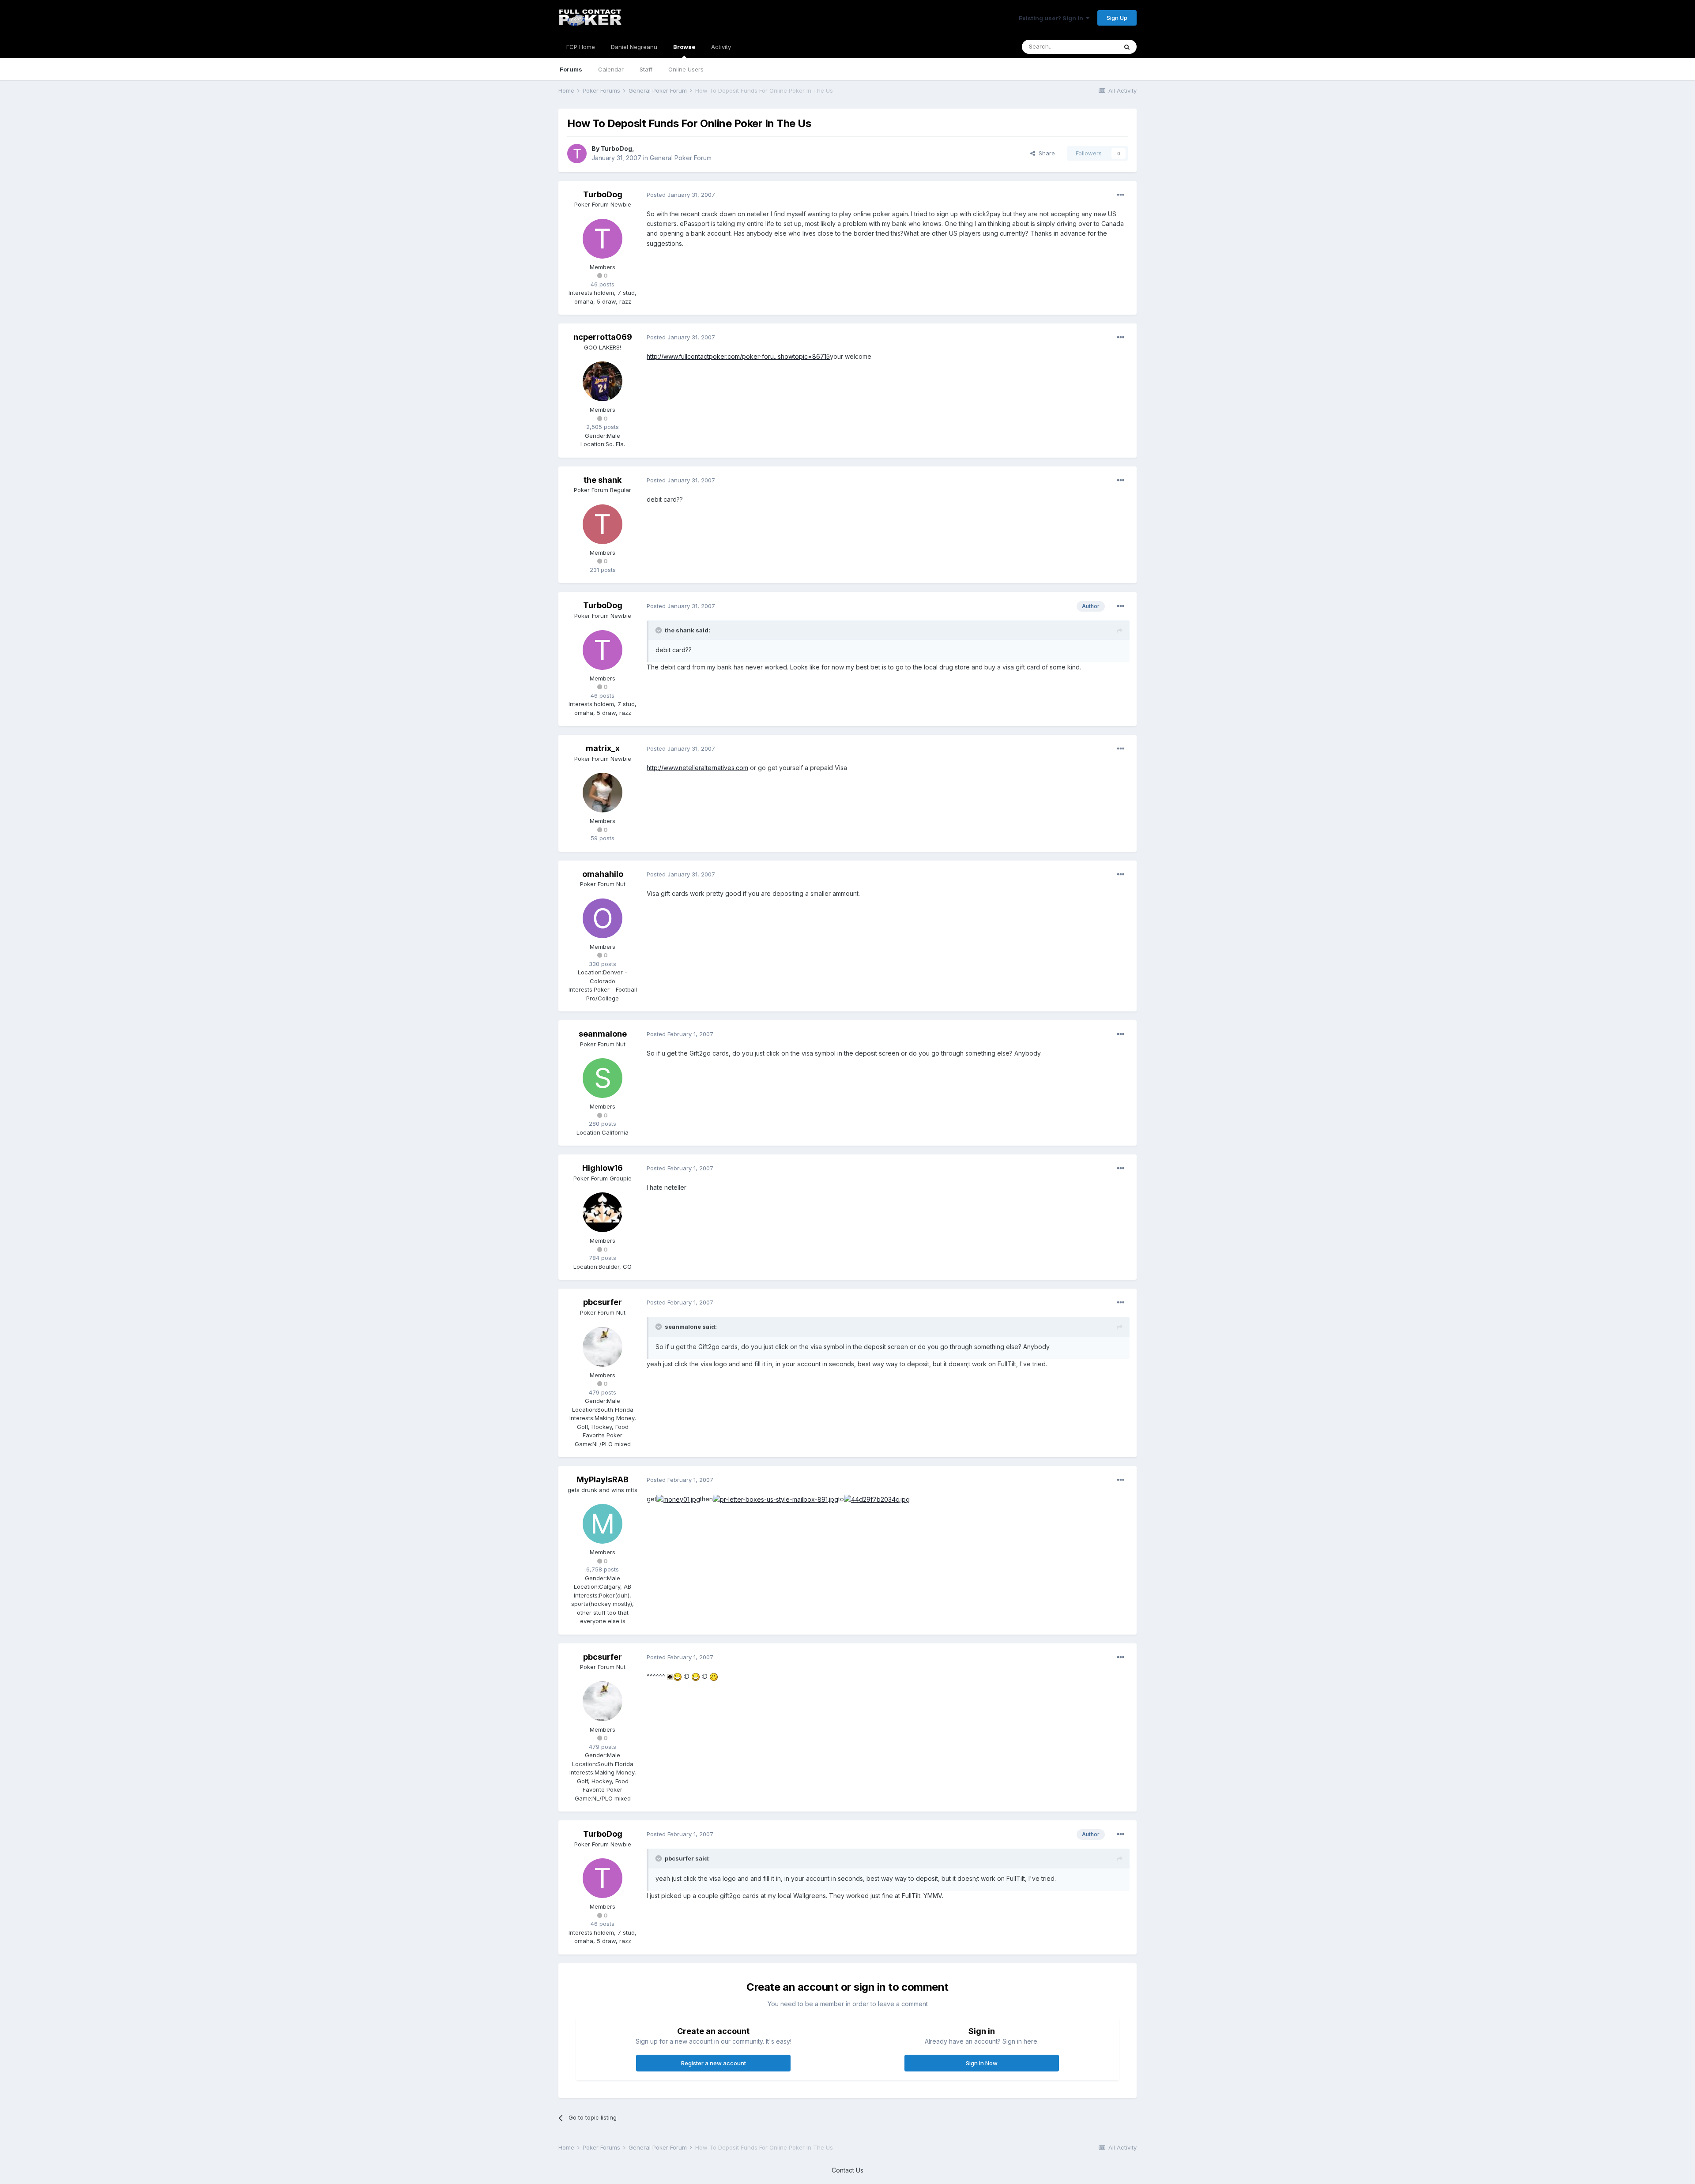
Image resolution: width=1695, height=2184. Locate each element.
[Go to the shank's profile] (603, 524)
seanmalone (603, 1034)
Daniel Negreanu (634, 47)
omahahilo (603, 874)
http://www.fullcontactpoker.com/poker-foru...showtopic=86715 (738, 356)
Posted (681, 195)
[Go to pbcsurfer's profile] (603, 1347)
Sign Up (1117, 18)
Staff (646, 69)
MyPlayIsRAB (603, 1479)
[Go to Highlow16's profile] (603, 1212)
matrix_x (603, 748)
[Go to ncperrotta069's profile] (603, 381)
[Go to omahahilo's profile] (603, 918)
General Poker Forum (681, 158)
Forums (571, 69)
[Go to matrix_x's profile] (603, 793)
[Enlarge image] (678, 1499)
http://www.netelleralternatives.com (697, 768)
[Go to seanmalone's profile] (603, 1078)
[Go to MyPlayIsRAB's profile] (603, 1524)
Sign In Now (982, 2063)
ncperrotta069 (603, 337)
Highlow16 (603, 1168)
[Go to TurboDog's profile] (577, 154)
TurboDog (616, 148)
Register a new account (714, 2063)
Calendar (611, 69)
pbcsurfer (603, 1302)
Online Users (686, 69)
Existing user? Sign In (1052, 18)
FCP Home (581, 47)
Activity (721, 47)
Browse (684, 47)
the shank (603, 480)
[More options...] (1121, 195)
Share (1045, 153)
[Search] (1127, 47)
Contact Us (847, 2170)
